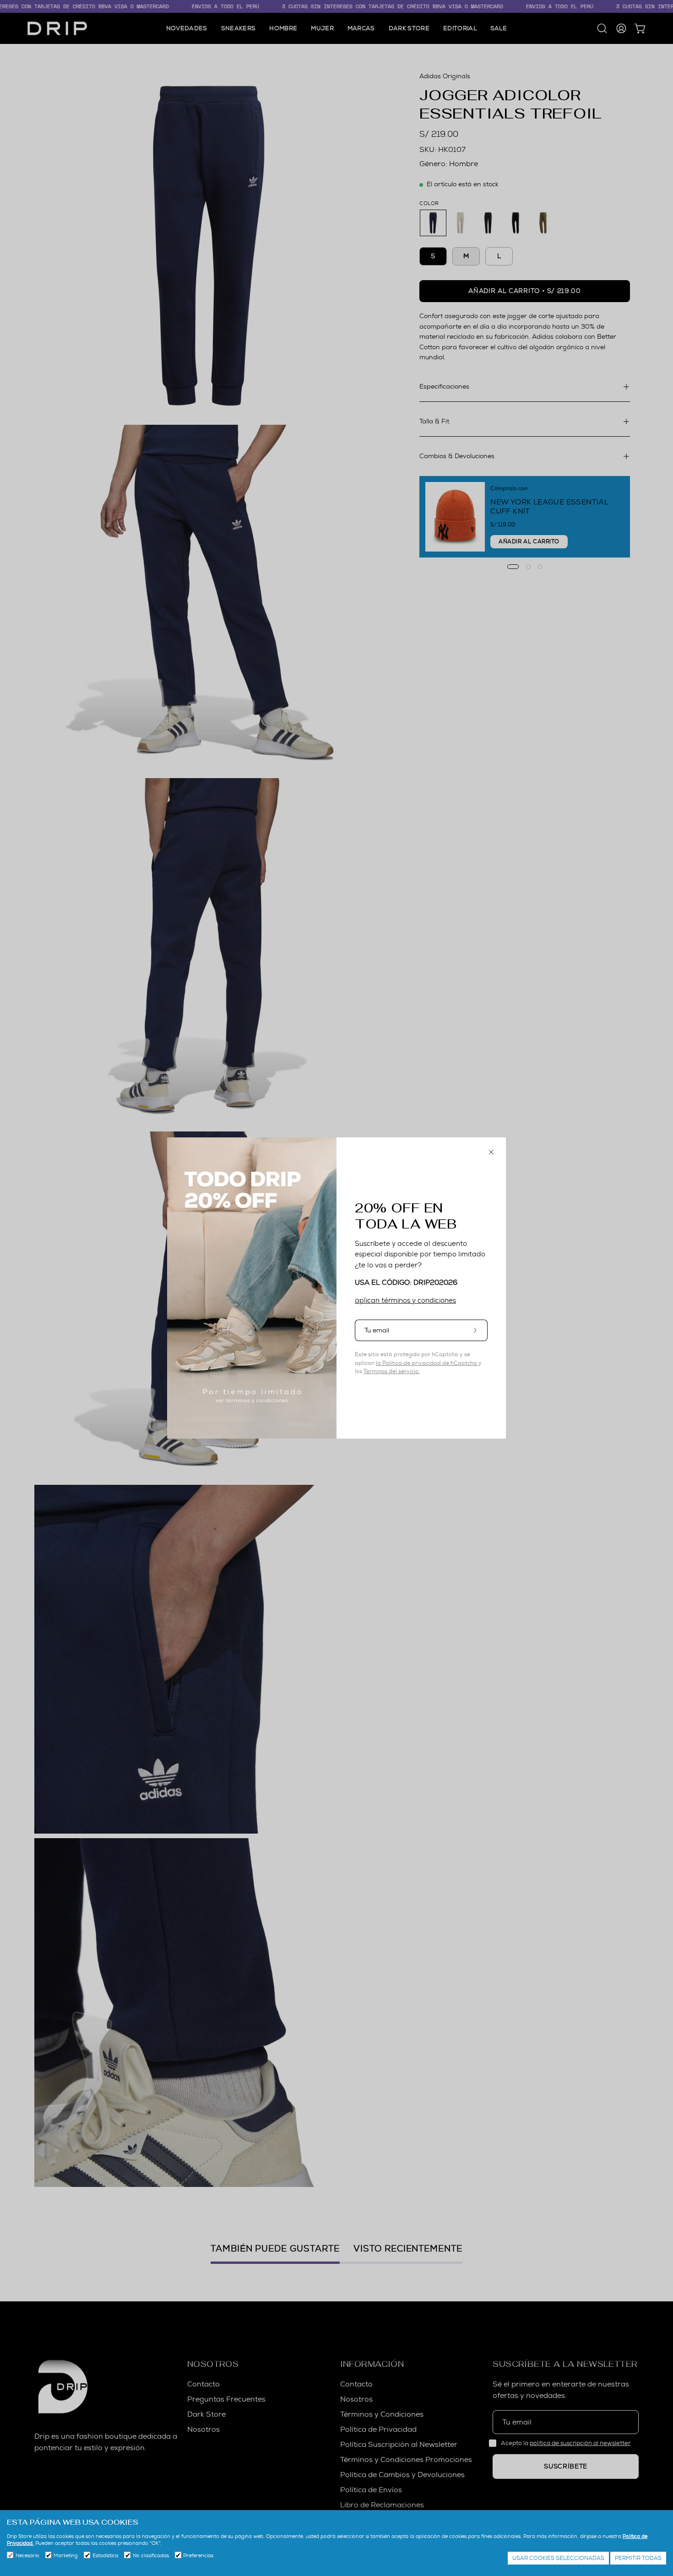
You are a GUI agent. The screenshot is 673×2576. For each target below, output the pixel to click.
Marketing (66, 2555)
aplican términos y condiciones (405, 1300)
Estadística (105, 2555)
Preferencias (198, 2555)
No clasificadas (151, 2555)
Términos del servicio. (392, 1371)
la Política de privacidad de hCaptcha (427, 1363)
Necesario (27, 2555)
